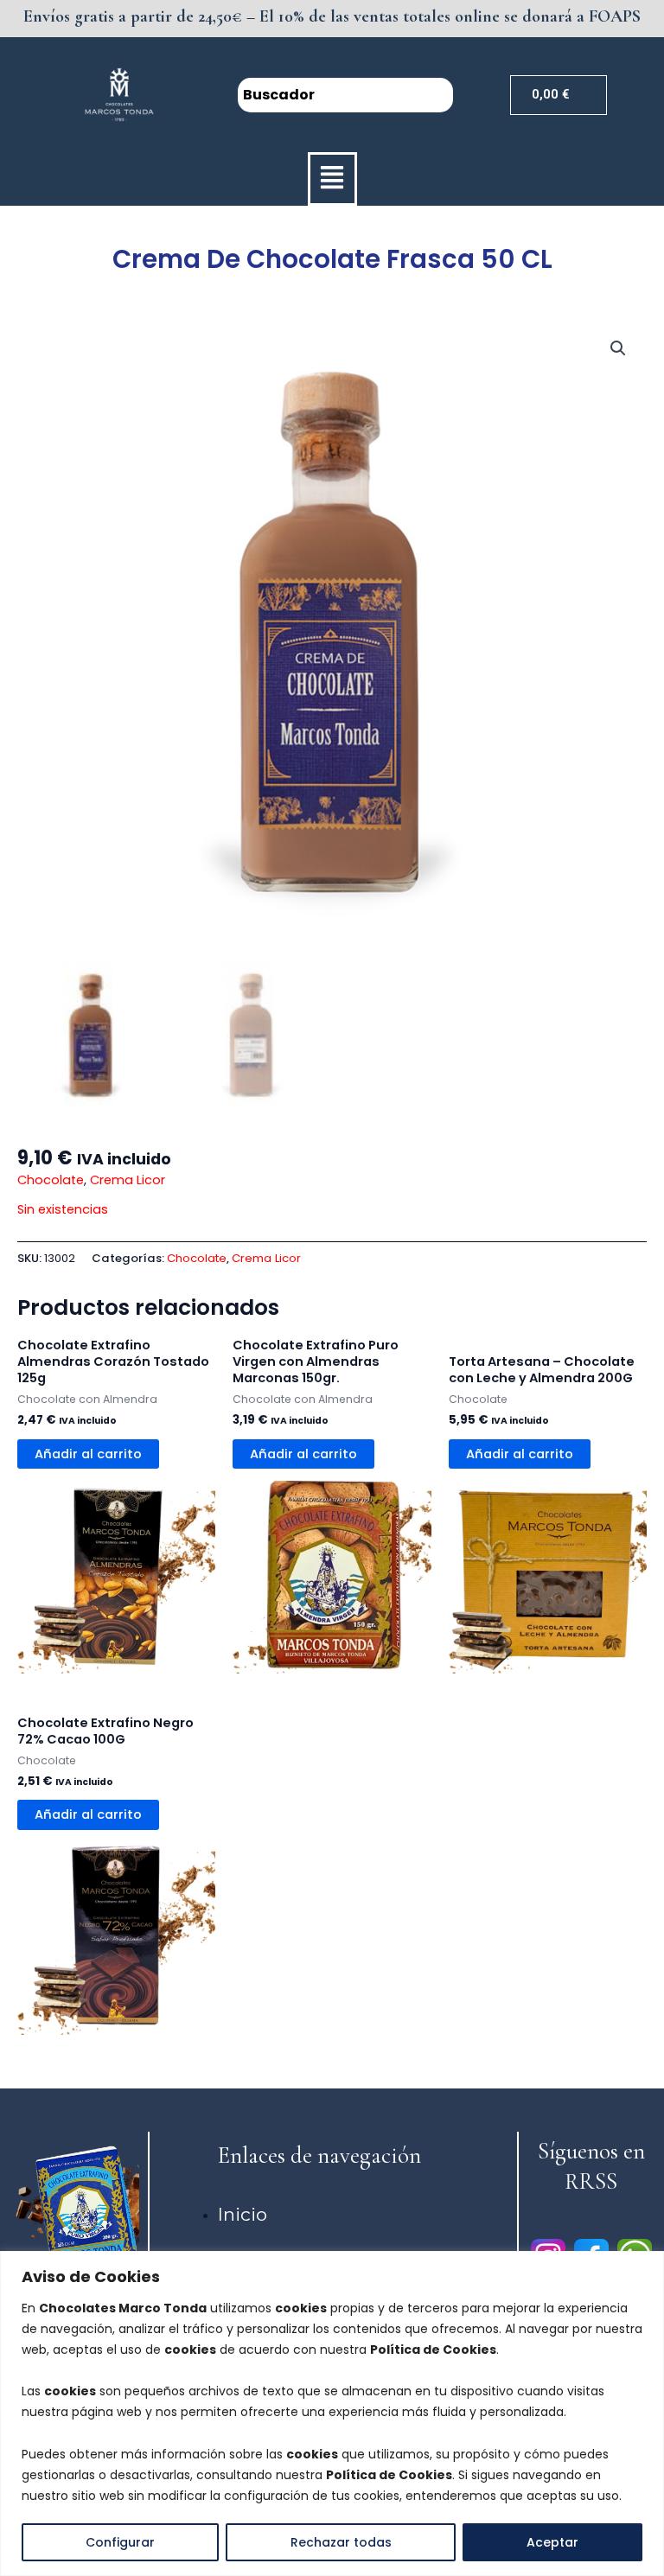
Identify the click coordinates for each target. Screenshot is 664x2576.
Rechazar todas (341, 2542)
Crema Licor (128, 1180)
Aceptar (552, 2542)
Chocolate (51, 1180)
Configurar (120, 2542)
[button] (332, 179)
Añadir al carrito (88, 1454)
